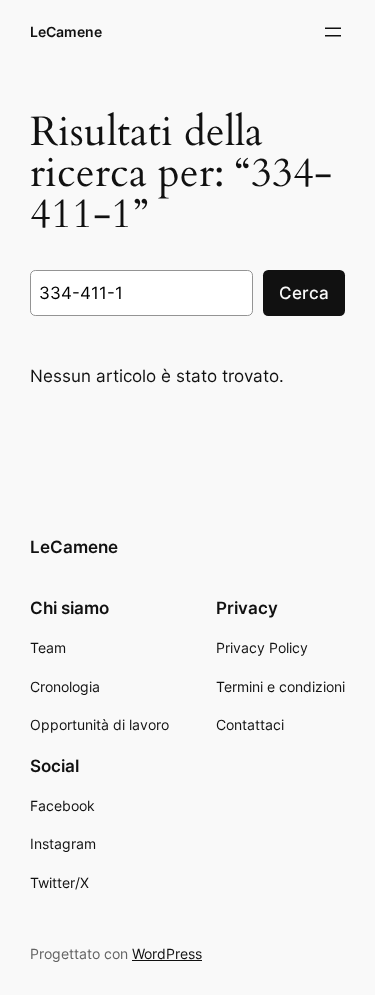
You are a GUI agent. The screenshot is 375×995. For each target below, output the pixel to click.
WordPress (167, 953)
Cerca (304, 293)
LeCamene (66, 31)
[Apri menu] (333, 32)
